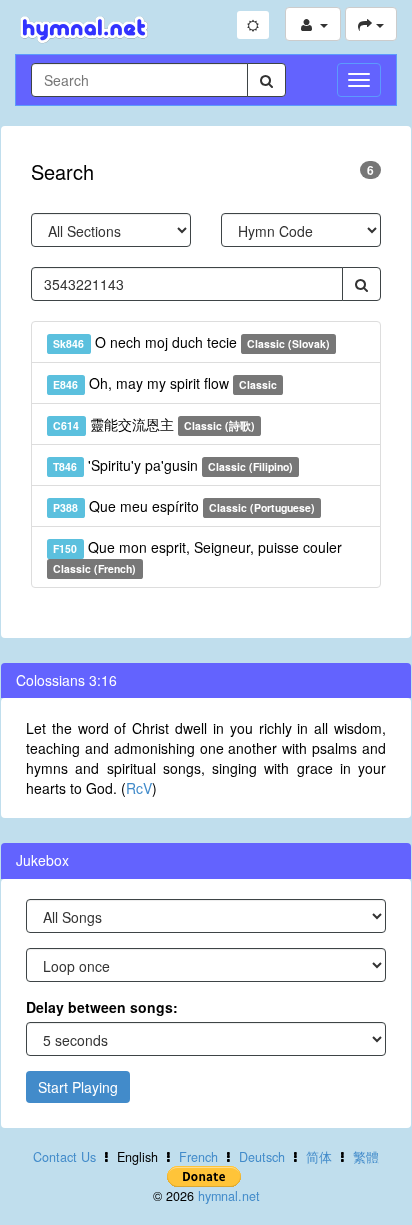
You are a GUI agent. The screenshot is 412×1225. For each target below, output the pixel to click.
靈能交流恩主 (154, 424)
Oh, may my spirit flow (165, 383)
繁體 (366, 1157)
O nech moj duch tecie (191, 342)
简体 (319, 1157)
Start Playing (78, 1087)
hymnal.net (229, 1196)
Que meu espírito (184, 506)
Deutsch (262, 1157)
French (198, 1157)
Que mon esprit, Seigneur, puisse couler (197, 556)
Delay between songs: (102, 1007)
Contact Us (64, 1157)
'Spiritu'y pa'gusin (173, 465)
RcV (139, 788)
